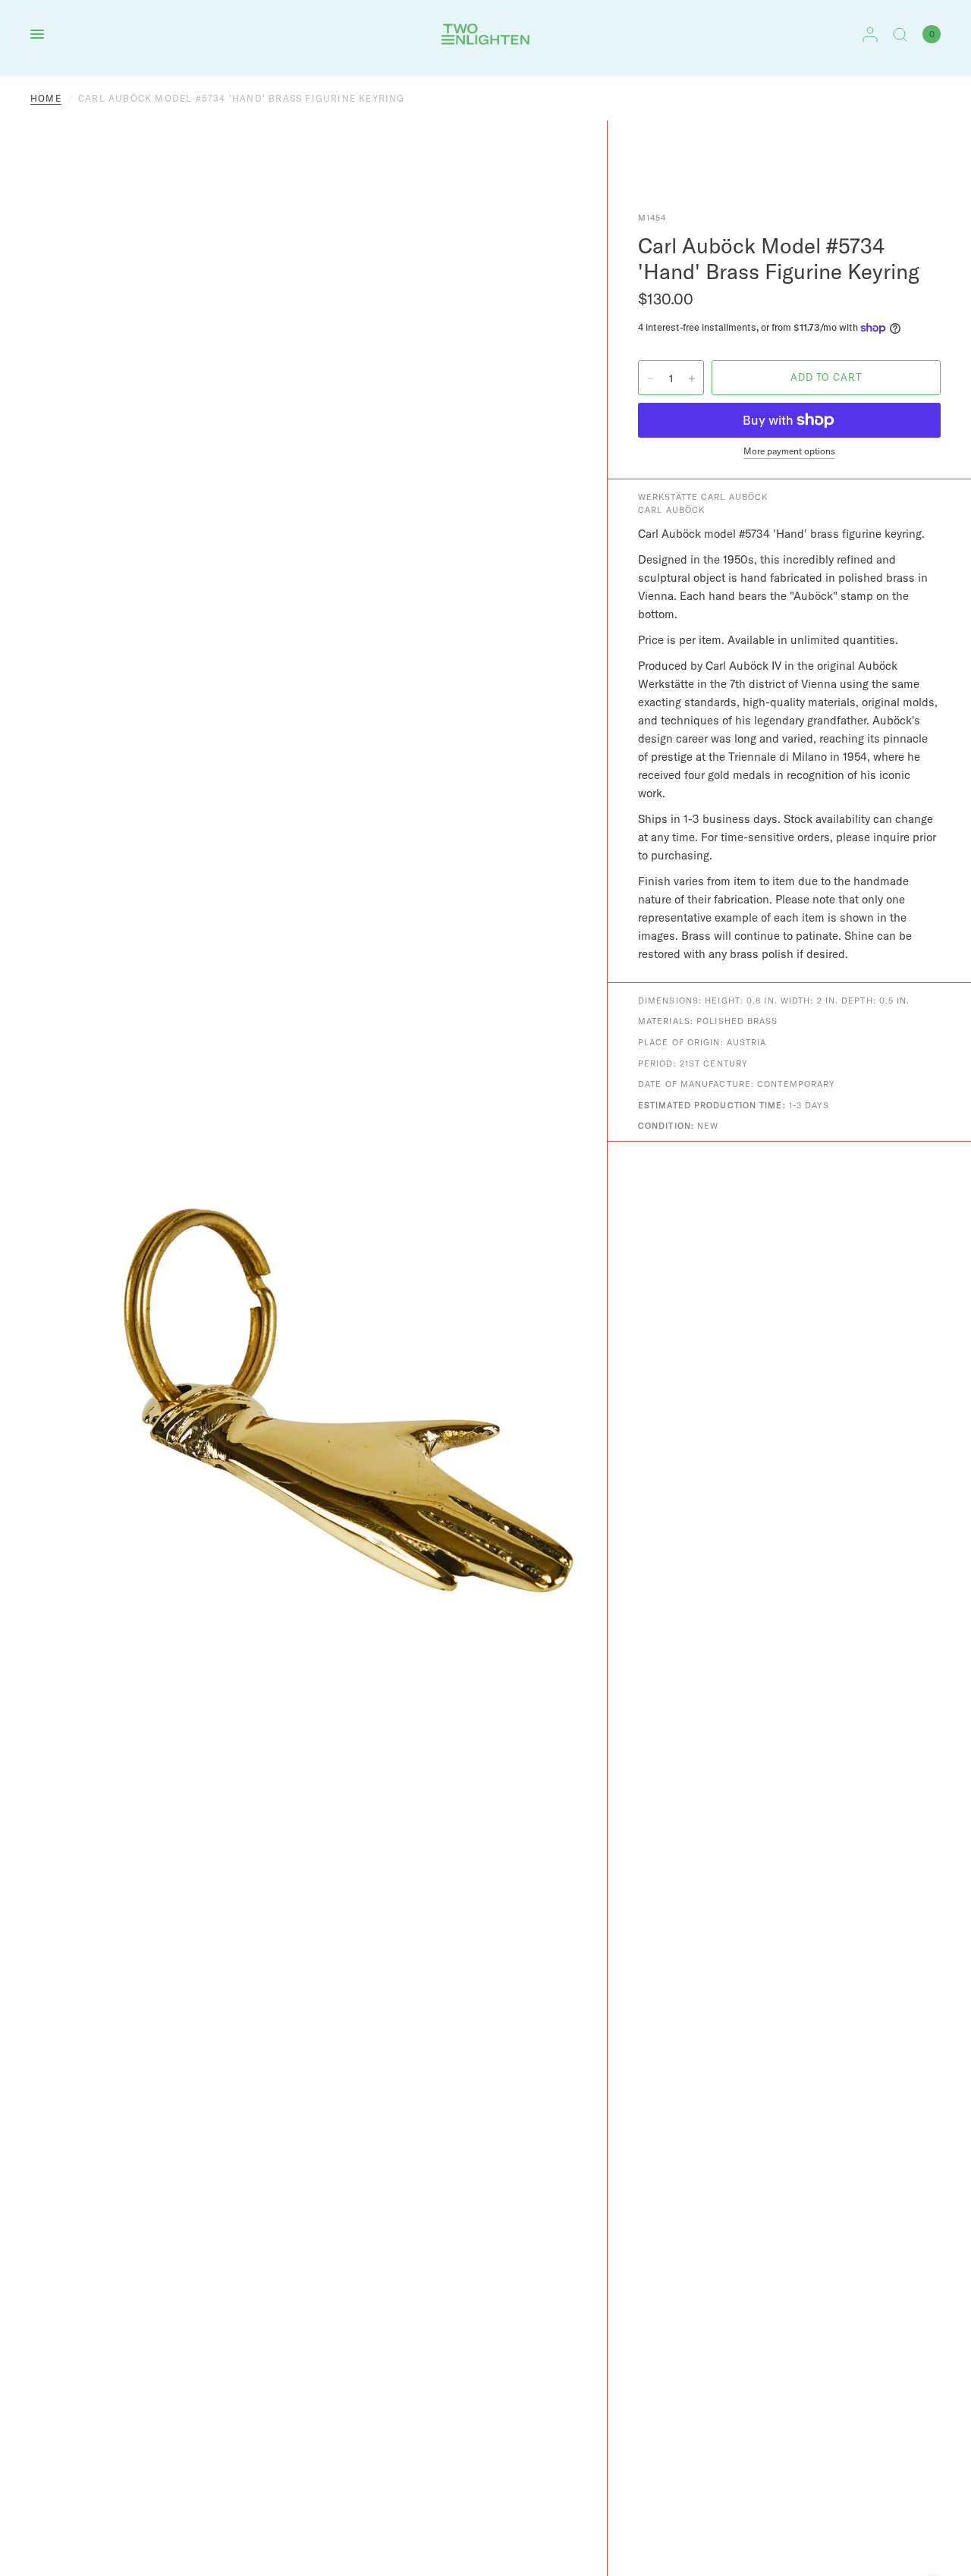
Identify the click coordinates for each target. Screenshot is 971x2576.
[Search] (900, 34)
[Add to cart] (826, 378)
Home (46, 98)
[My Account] (870, 34)
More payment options (789, 451)
